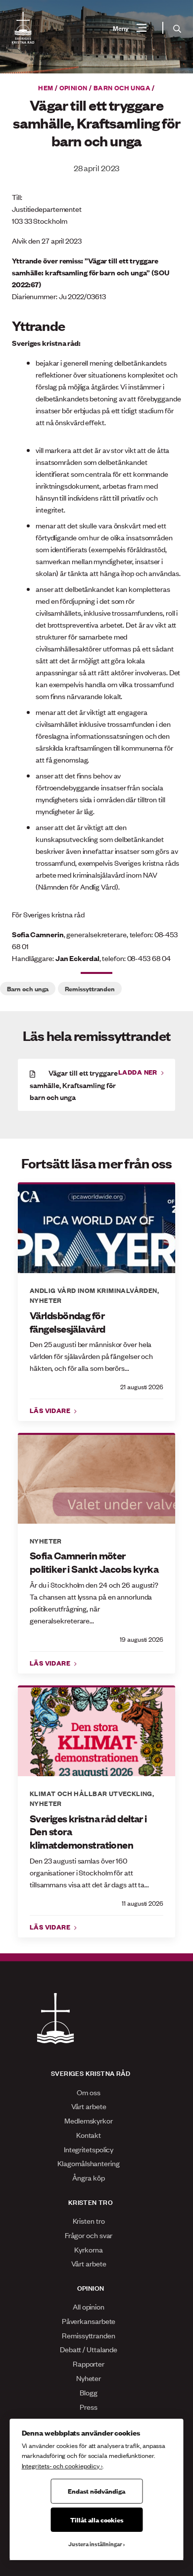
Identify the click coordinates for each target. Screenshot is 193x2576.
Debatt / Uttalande (89, 2349)
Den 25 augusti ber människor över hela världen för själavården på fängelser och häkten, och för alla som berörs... (91, 1356)
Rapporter (89, 2363)
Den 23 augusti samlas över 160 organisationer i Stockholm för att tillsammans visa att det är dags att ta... (89, 1872)
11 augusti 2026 (143, 1903)
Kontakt (89, 2135)
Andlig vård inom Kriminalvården (94, 1290)
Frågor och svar (89, 2235)
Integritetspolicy (89, 2149)
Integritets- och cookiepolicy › (62, 2466)
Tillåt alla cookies (97, 2519)
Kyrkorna (88, 2249)
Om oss (88, 2092)
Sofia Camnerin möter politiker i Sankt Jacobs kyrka (94, 1562)
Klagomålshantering (88, 2163)
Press (89, 2407)
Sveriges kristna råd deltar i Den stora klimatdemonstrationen (88, 1832)
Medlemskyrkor (89, 2120)
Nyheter (46, 1300)
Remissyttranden (90, 988)
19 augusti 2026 (142, 1639)
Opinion (73, 87)
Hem (46, 87)
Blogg (89, 2392)
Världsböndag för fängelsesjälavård (67, 1322)
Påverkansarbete (89, 2321)
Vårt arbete (89, 2106)
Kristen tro (89, 2221)
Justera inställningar (95, 2544)
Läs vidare (51, 1410)
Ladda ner (139, 1072)
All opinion (89, 2306)
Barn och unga (122, 87)
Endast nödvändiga (96, 2491)
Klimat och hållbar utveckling (91, 1793)
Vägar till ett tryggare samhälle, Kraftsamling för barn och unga (74, 1085)
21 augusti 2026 (142, 1386)
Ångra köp (88, 2177)
